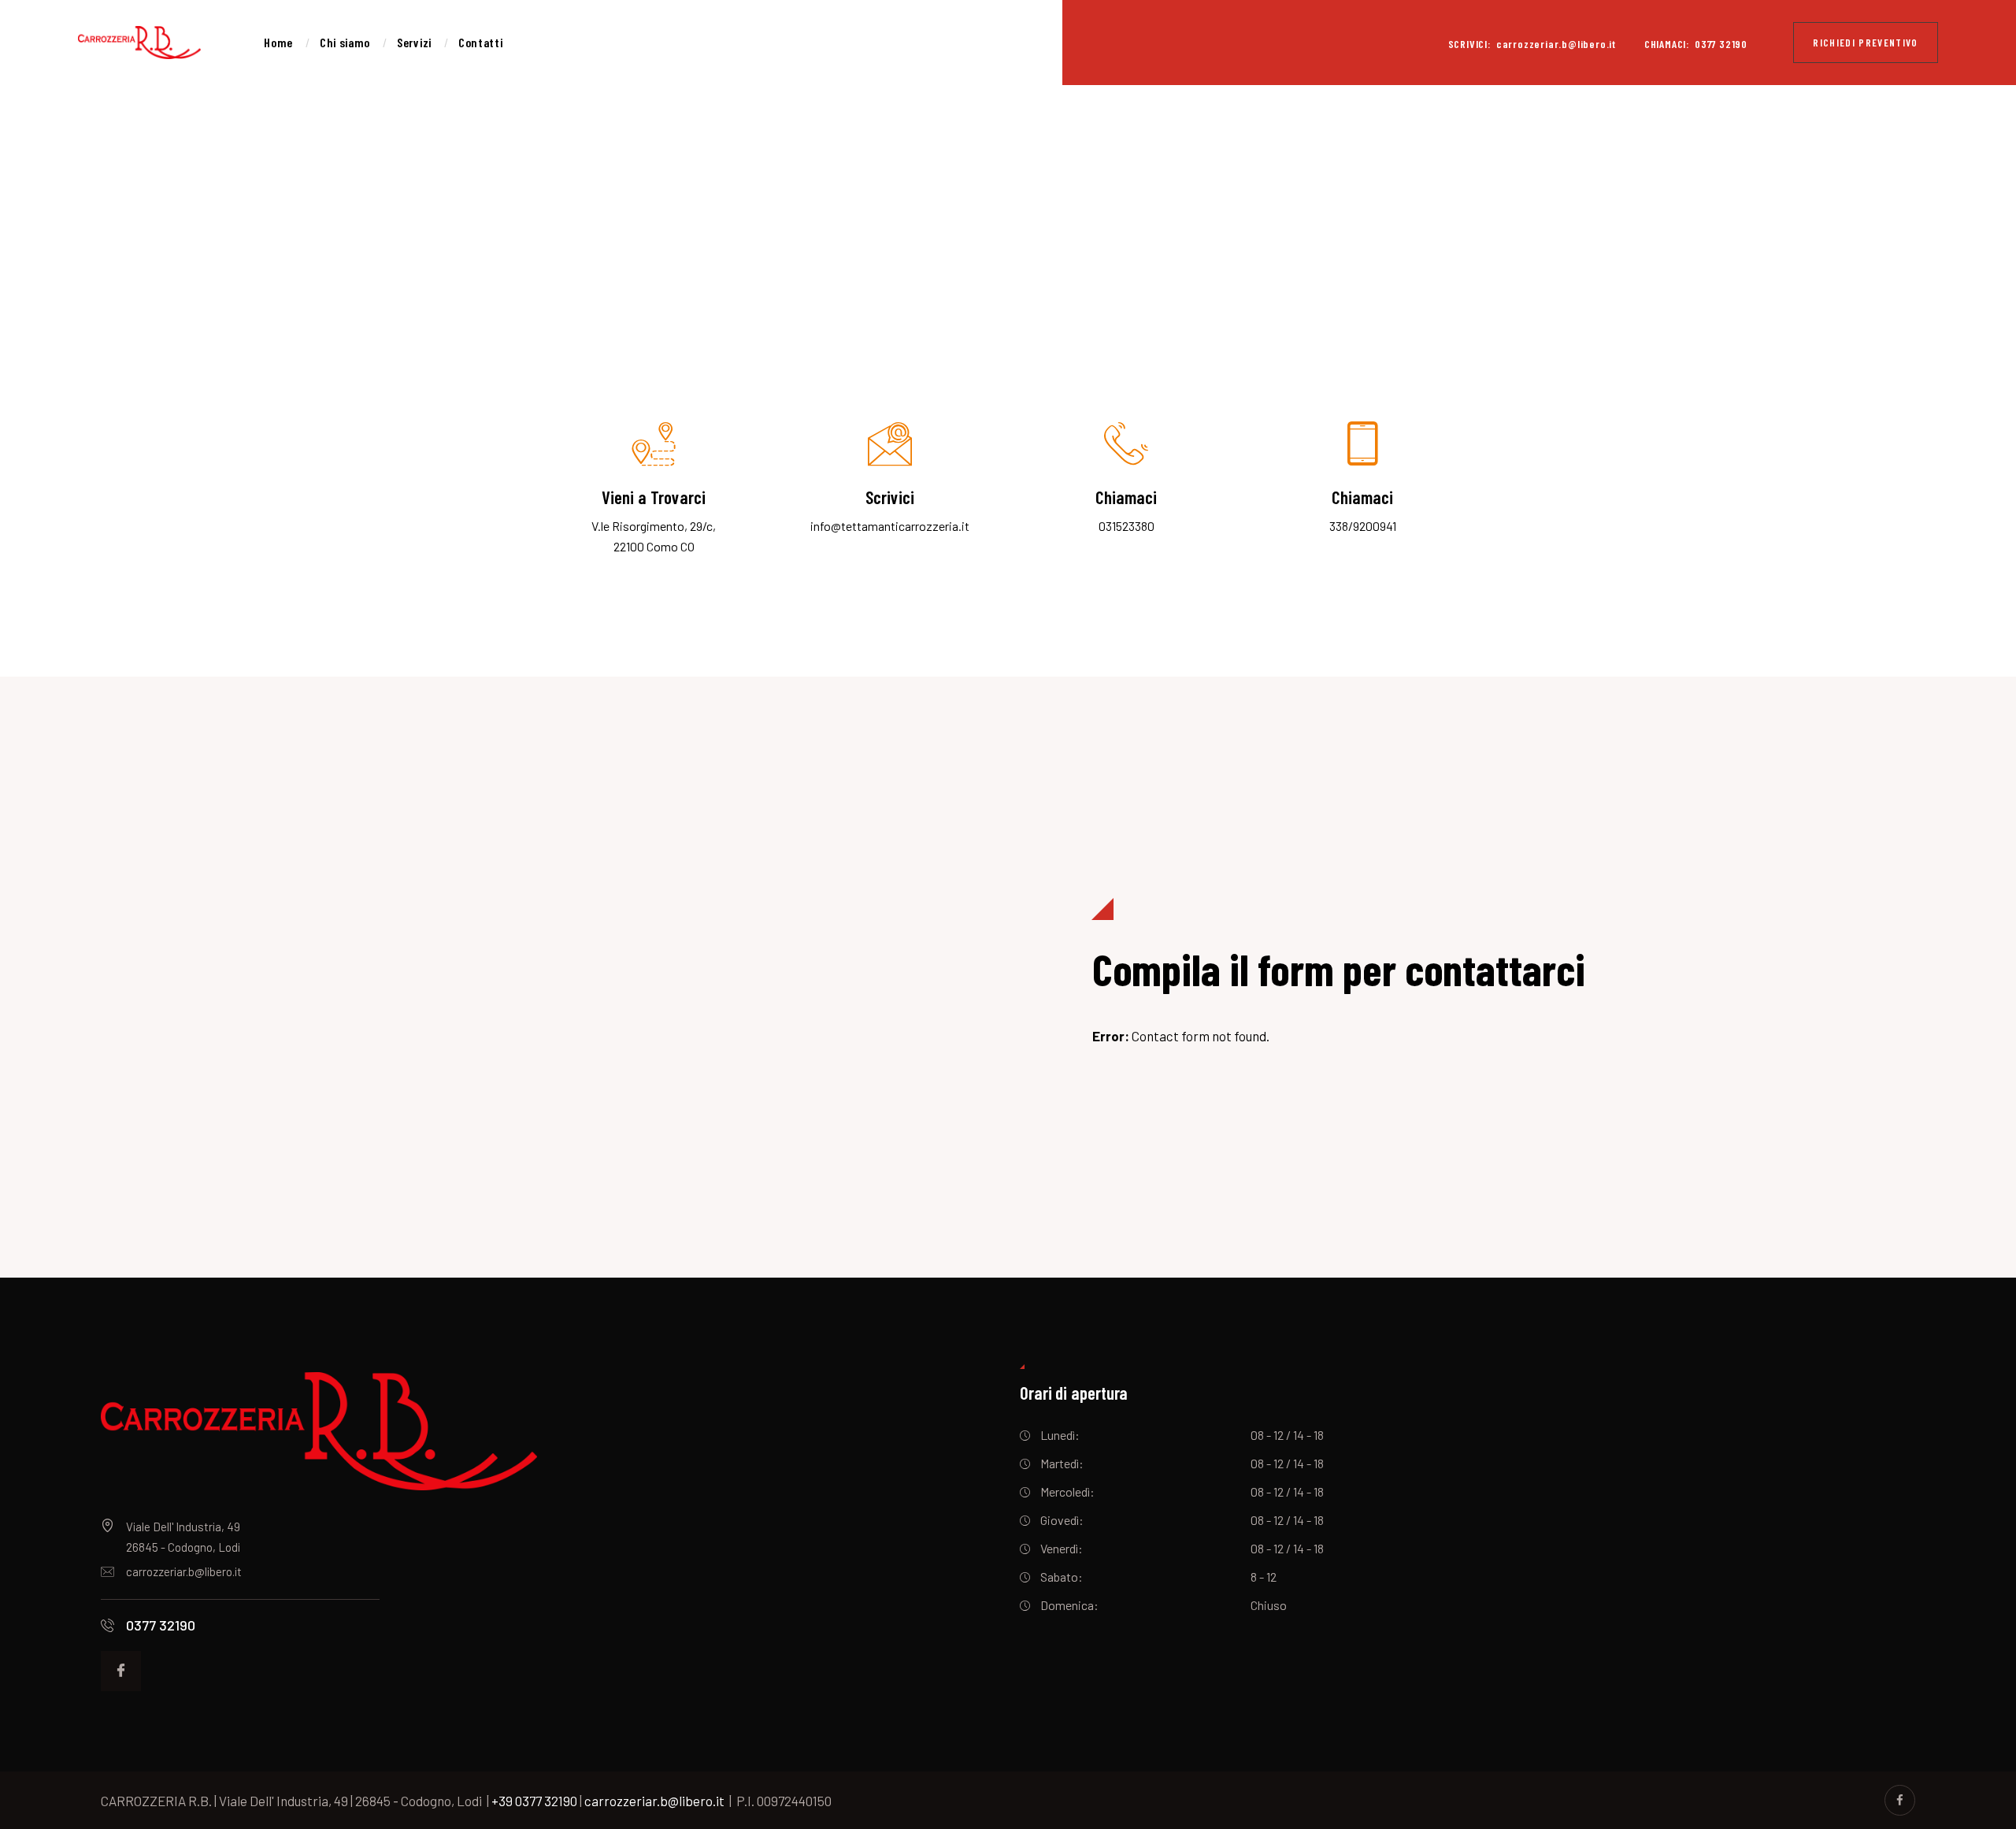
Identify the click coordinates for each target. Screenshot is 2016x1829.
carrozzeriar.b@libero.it (184, 1571)
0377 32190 (161, 1625)
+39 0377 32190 (534, 1801)
